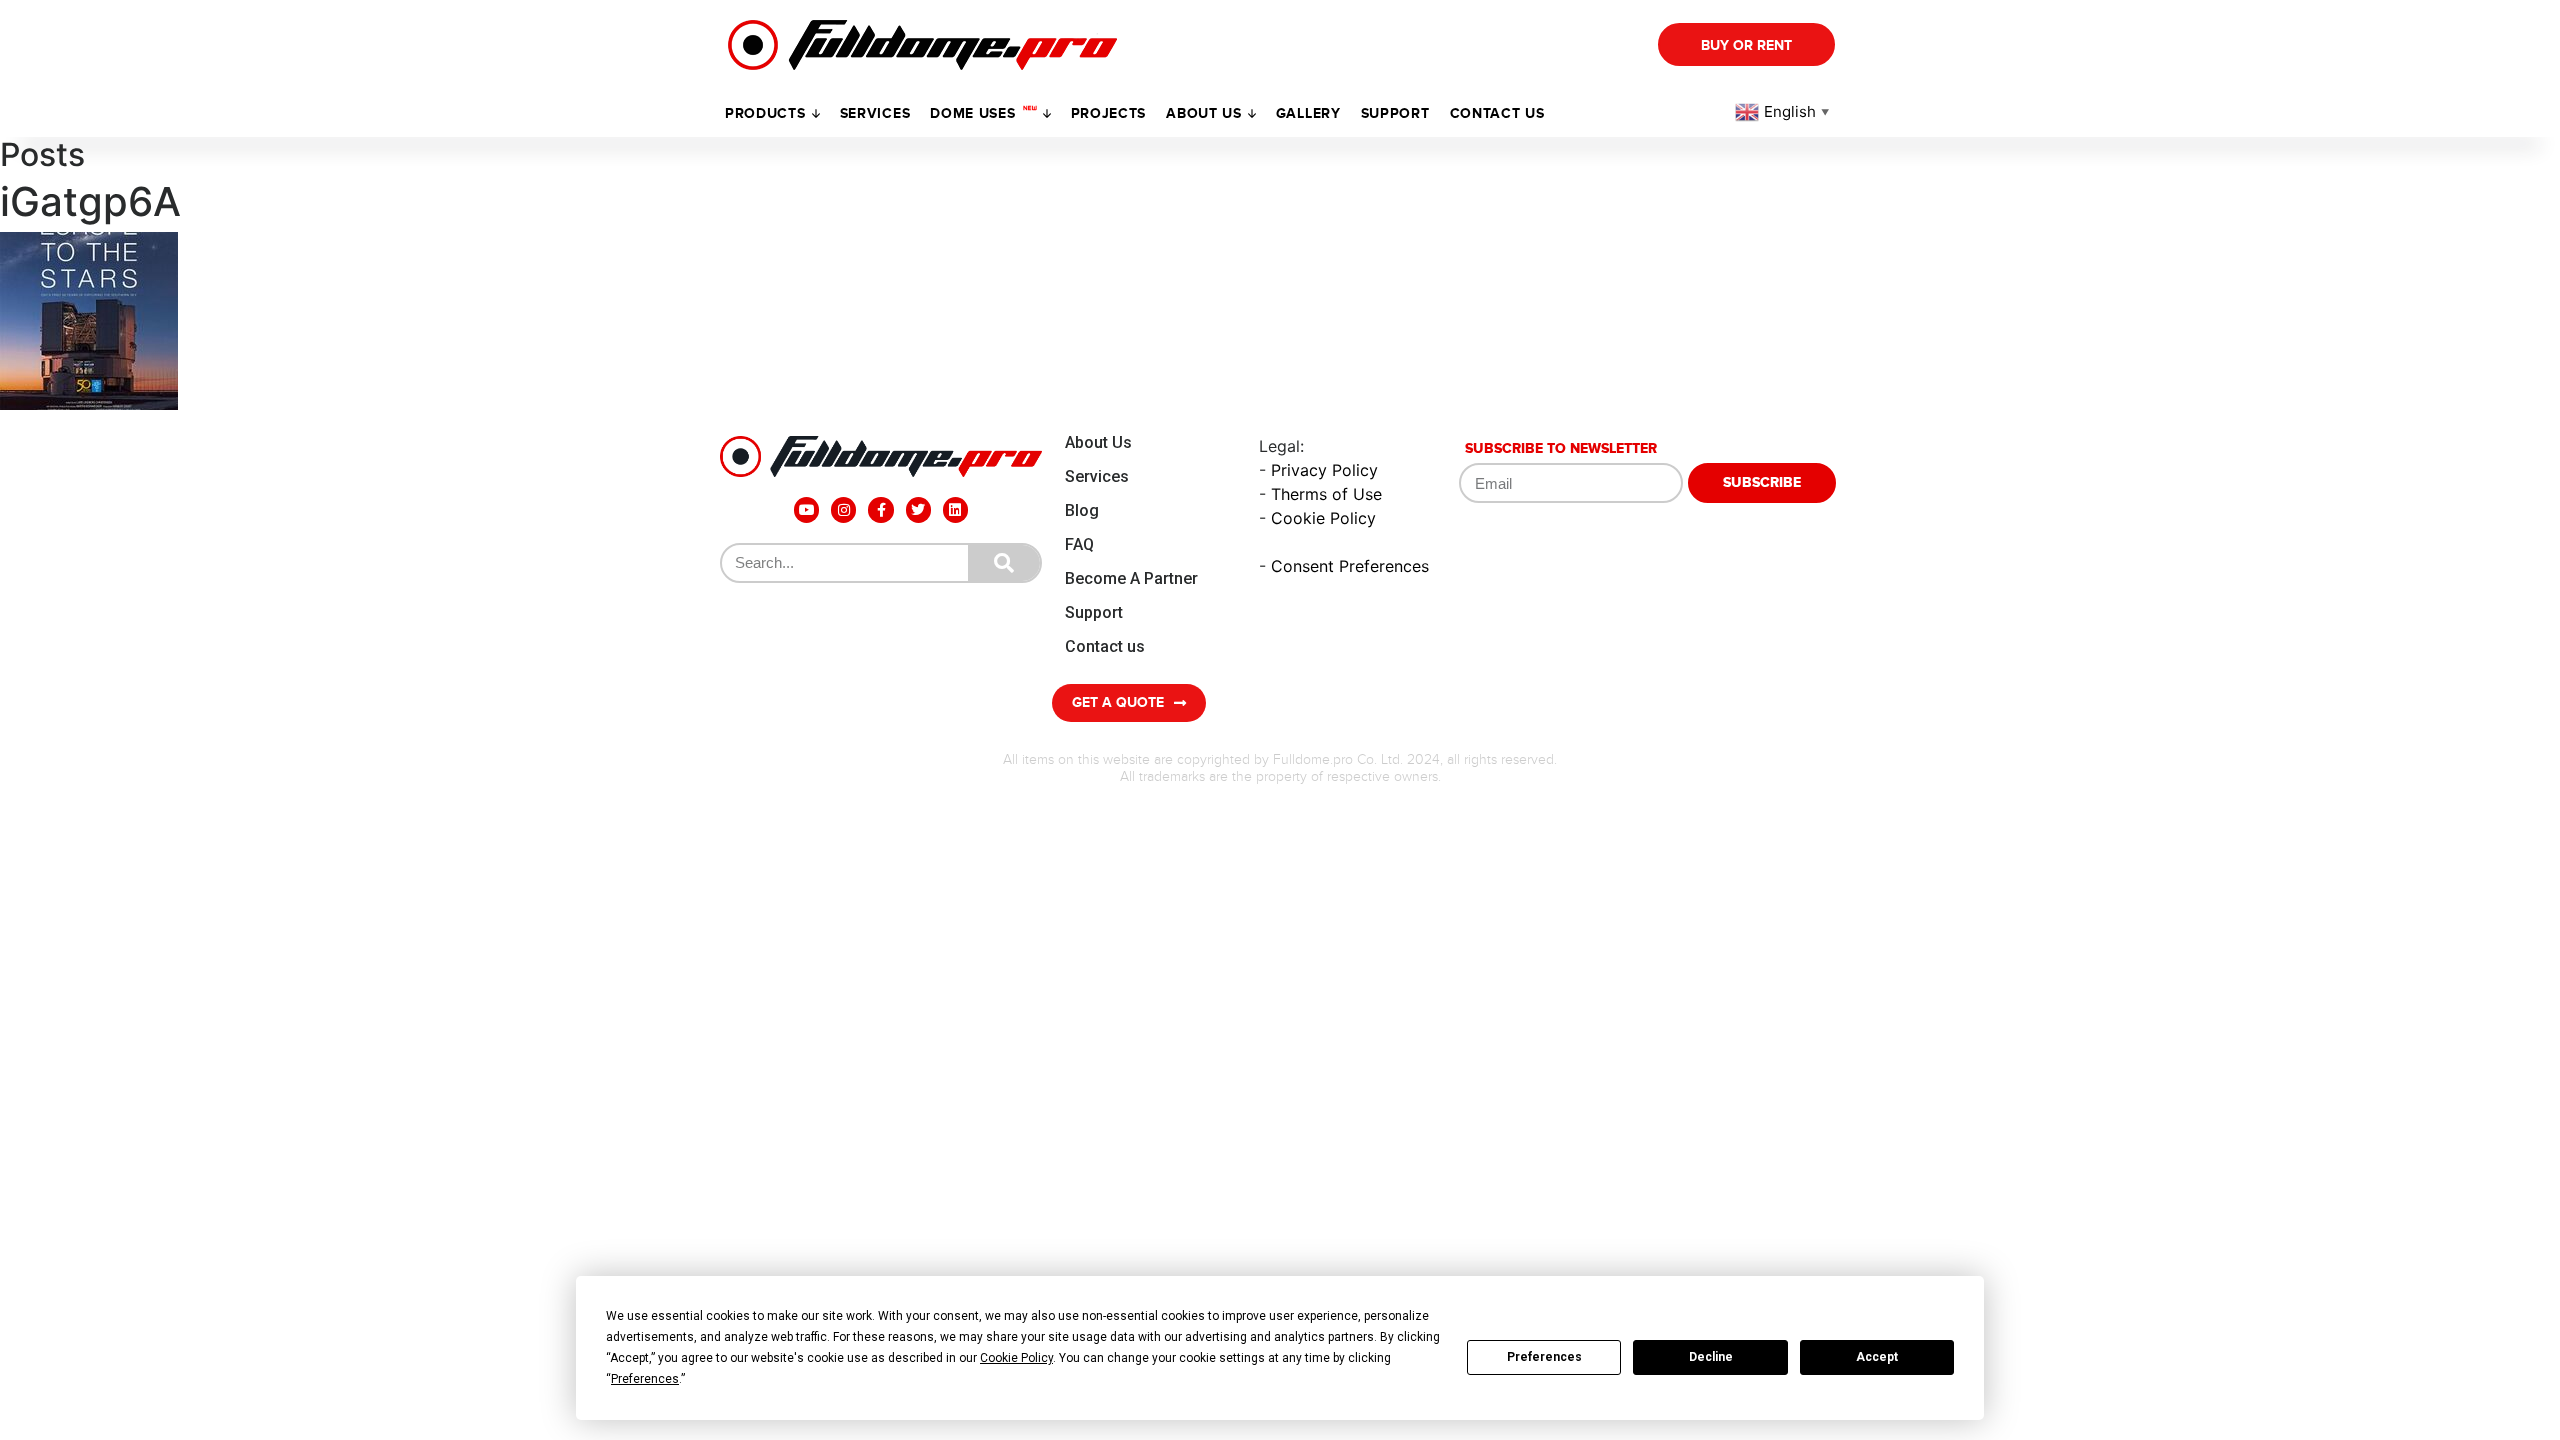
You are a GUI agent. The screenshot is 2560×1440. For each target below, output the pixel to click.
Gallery (1308, 113)
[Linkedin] (955, 509)
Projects (1109, 113)
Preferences (1544, 1357)
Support (1094, 612)
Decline (1711, 1357)
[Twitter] (918, 509)
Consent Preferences (1350, 566)
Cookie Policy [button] (1016, 1358)
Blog (1082, 510)
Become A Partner (1131, 578)
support (1395, 113)
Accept (1877, 1357)
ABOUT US (1204, 113)
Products (765, 113)
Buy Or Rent (1746, 45)
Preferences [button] (645, 1379)
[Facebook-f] (880, 509)
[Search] (1004, 563)
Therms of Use (1326, 494)
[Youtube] (806, 509)
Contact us (1497, 113)
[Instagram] (843, 509)
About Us (1098, 442)
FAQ (1079, 544)
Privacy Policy (1324, 470)
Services (875, 113)
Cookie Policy (1323, 518)
